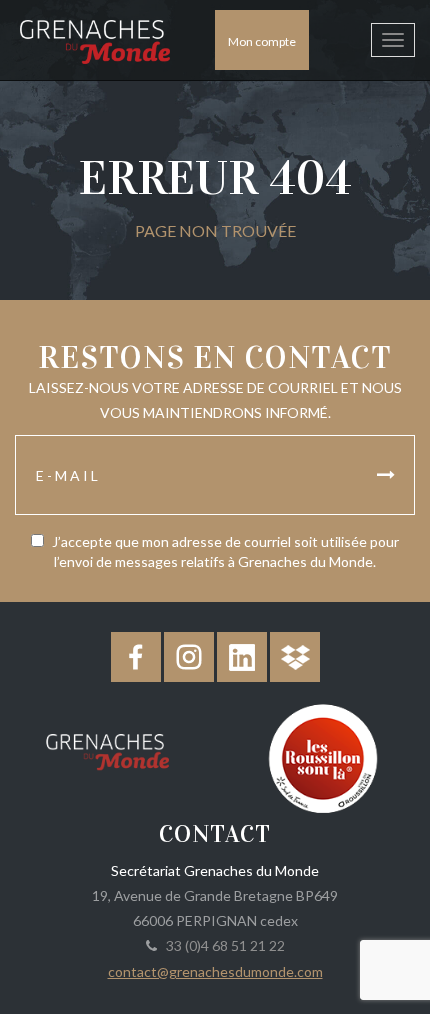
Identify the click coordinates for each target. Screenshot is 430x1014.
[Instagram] (189, 657)
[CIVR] (322, 756)
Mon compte (262, 41)
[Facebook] (136, 657)
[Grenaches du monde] (107, 748)
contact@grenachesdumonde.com (215, 971)
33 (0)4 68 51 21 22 (222, 945)
